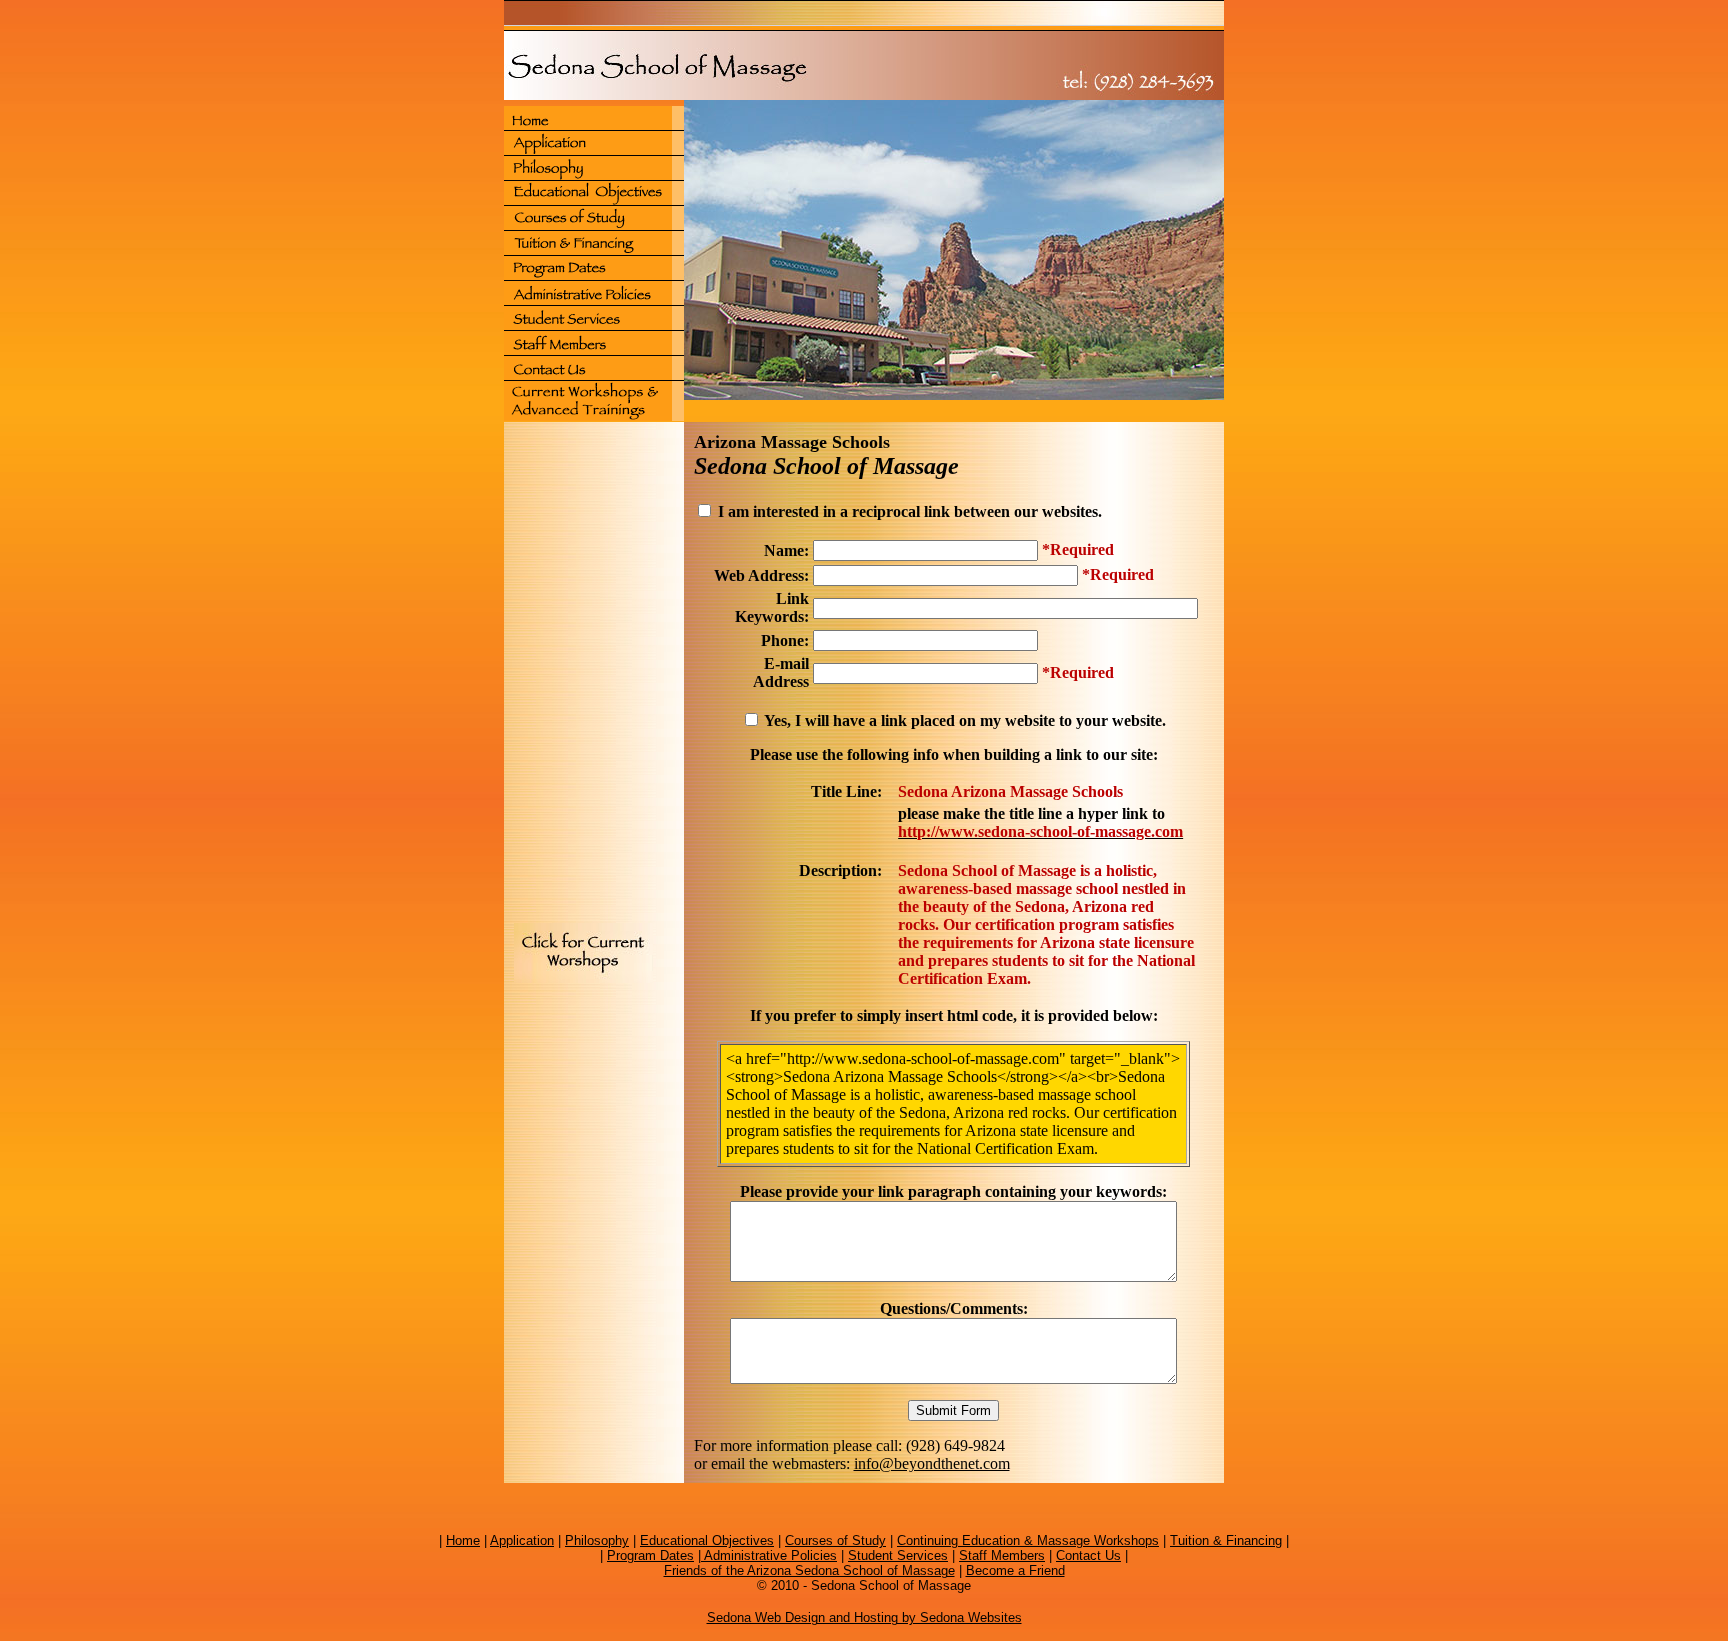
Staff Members (1002, 1555)
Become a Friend (1015, 1570)
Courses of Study (835, 1540)
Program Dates (650, 1555)
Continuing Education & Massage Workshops (1028, 1540)
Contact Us (1088, 1555)
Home (463, 1540)
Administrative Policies (769, 1555)
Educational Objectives (707, 1540)
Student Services (898, 1555)
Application (522, 1540)
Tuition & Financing (1226, 1540)
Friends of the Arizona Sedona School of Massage (809, 1570)
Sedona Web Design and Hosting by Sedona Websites (864, 1617)
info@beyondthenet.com (932, 1463)
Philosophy (597, 1540)
